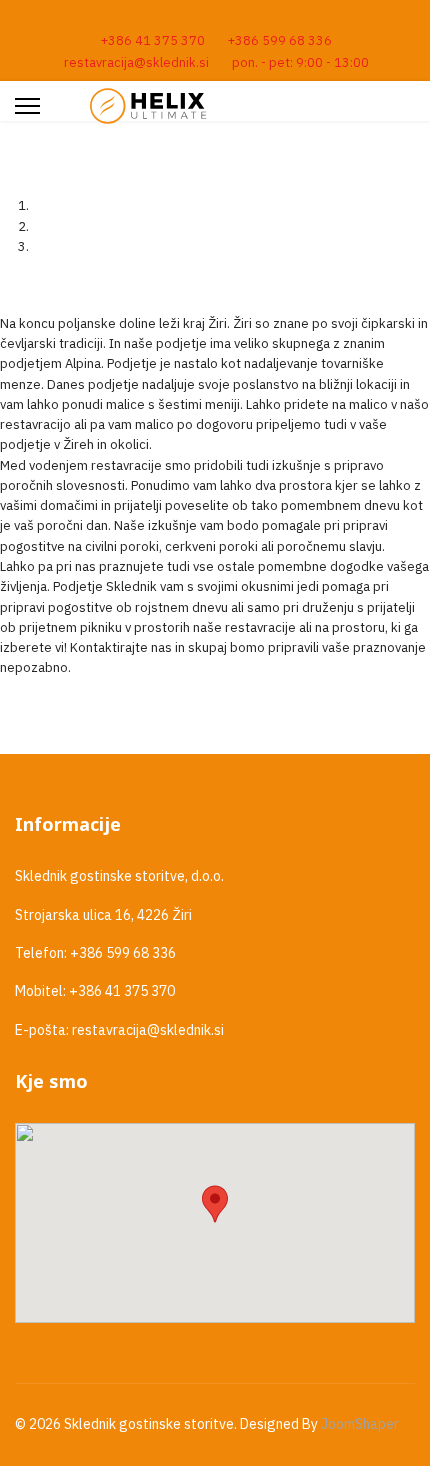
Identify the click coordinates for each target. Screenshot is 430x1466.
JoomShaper (360, 1424)
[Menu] (27, 106)
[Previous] (5, 282)
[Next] (15, 282)
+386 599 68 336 (280, 40)
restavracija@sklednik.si (136, 62)
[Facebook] (215, 18)
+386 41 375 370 (153, 40)
